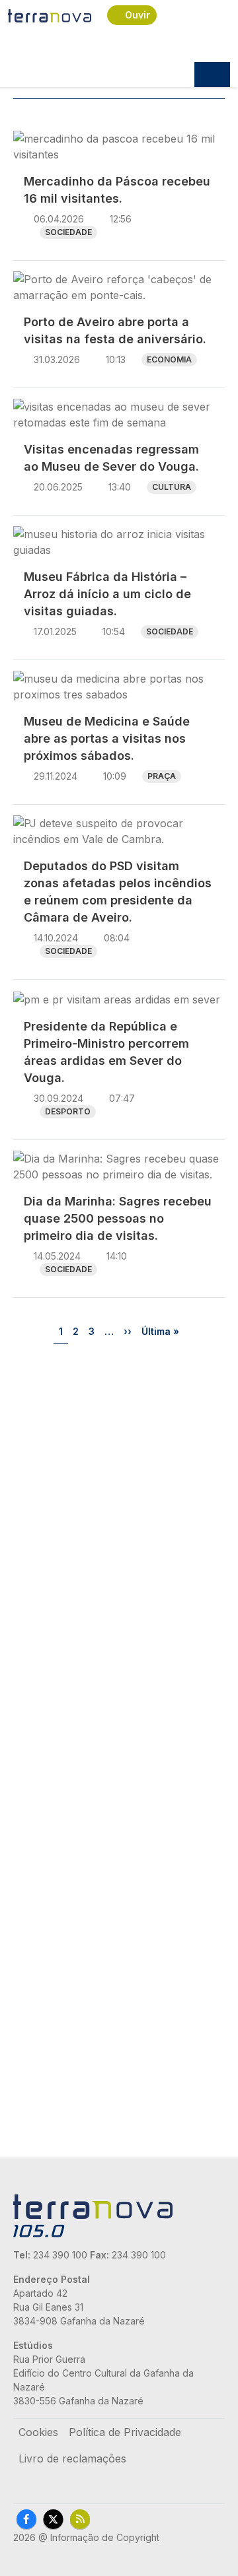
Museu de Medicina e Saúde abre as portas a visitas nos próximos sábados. (107, 738)
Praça (162, 776)
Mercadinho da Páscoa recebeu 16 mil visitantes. (117, 190)
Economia (169, 359)
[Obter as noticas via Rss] (80, 2519)
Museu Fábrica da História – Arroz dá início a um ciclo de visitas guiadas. (107, 594)
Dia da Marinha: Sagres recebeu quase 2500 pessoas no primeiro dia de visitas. (118, 1218)
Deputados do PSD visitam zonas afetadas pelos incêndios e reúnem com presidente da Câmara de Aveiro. (118, 892)
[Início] (50, 15)
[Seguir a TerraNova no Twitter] (53, 2519)
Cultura (172, 487)
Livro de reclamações (72, 2458)
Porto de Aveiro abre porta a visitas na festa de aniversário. (115, 330)
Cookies (38, 2432)
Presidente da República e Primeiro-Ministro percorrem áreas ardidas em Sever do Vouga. (106, 1052)
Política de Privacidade (125, 2432)
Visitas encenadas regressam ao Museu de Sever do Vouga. (111, 458)
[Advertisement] (119, 1484)
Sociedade (68, 232)
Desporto (68, 1111)
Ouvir (138, 15)
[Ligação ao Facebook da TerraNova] (26, 2519)
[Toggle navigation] (212, 75)
